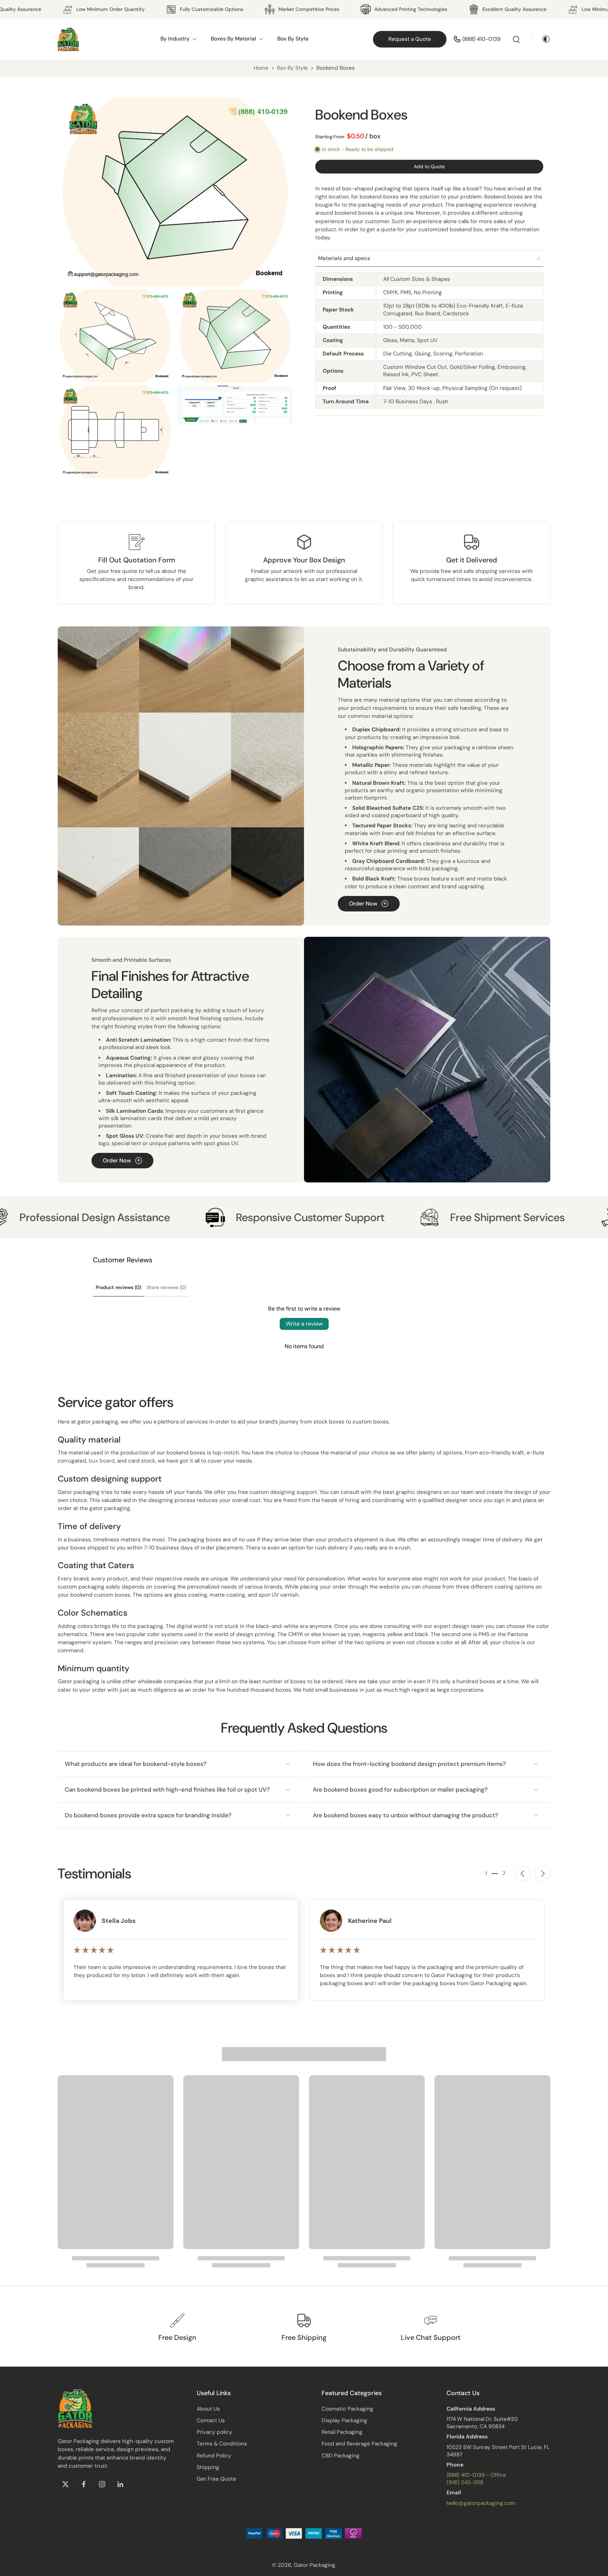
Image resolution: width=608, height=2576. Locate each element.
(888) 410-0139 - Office (476, 2475)
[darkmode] (541, 39)
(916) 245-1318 (465, 2482)
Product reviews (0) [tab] (118, 1287)
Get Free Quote (216, 2479)
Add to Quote (429, 166)
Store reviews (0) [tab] (166, 1287)
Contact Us (211, 2420)
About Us (208, 2409)
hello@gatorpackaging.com (481, 2503)
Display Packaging (344, 2420)
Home (261, 68)
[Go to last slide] (523, 1874)
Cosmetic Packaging (347, 2409)
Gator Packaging (315, 2565)
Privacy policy (214, 2432)
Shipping (208, 2467)
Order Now (363, 904)
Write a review (304, 1324)
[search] (516, 39)
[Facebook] (84, 2484)
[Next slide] (543, 1874)
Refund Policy (214, 2456)
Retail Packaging (342, 2432)
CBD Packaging (341, 2456)
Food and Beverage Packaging (359, 2444)
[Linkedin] (120, 2484)
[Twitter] (65, 2484)
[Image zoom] (175, 192)
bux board (102, 1461)
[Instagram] (102, 2484)
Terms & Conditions (222, 2444)
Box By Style (293, 68)
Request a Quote (410, 39)
